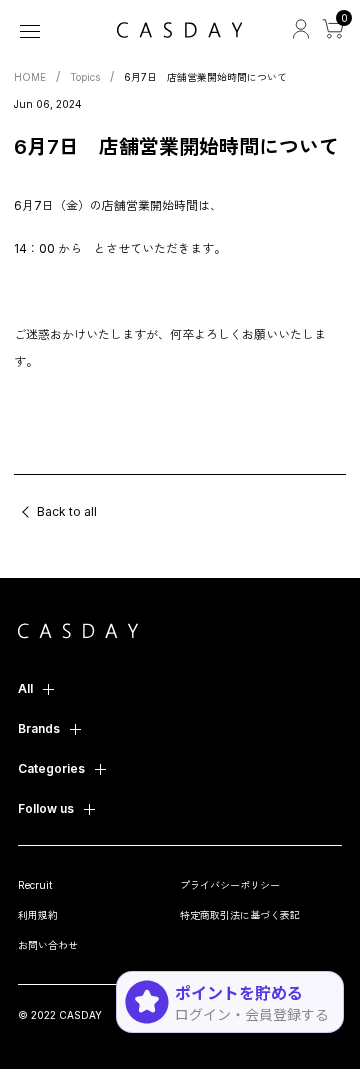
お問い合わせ (48, 945)
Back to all (67, 511)
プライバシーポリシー (230, 885)
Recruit (35, 885)
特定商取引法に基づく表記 (240, 915)
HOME (30, 77)
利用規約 (38, 915)
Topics (85, 77)
